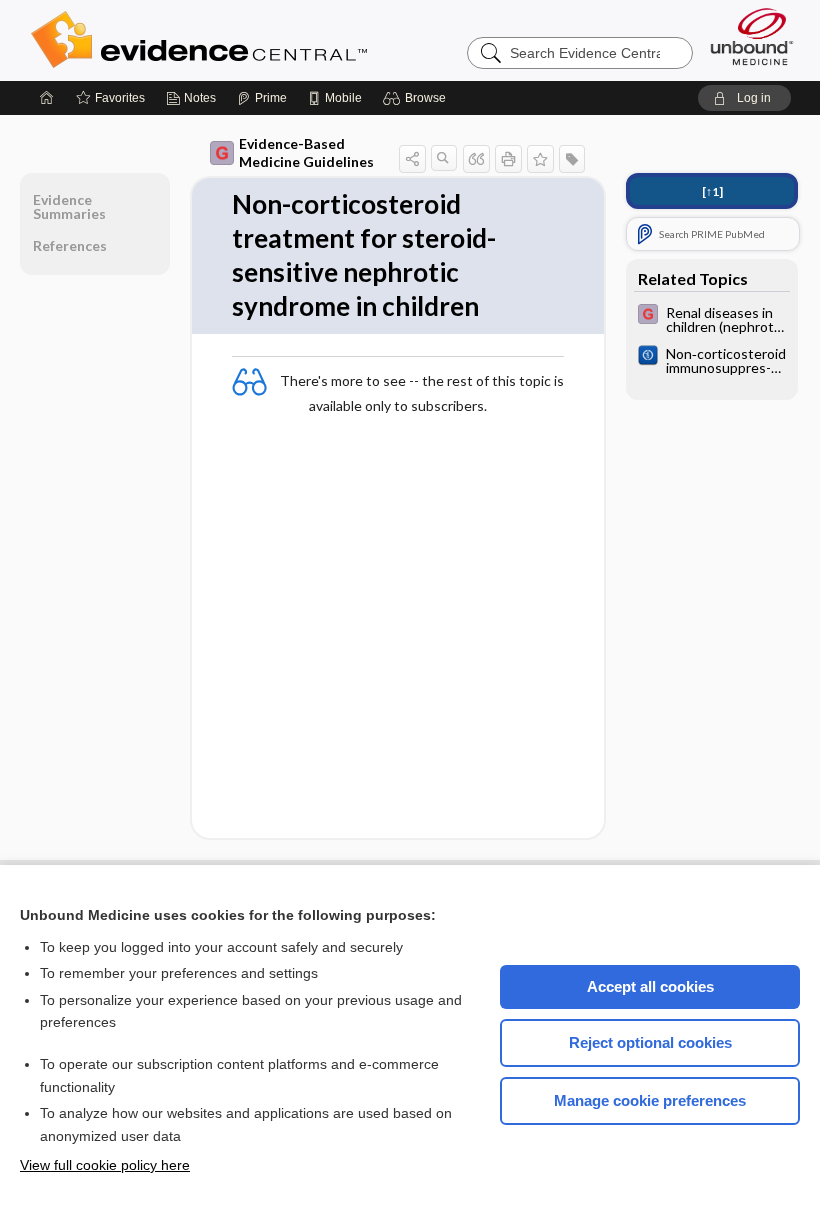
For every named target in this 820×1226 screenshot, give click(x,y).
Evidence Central (279, 40)
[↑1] (712, 191)
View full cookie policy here (105, 1165)
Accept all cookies (650, 986)
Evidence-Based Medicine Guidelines (306, 152)
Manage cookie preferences (650, 1100)
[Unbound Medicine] (752, 36)
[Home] (47, 98)
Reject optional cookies (650, 1042)
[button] (417, 98)
